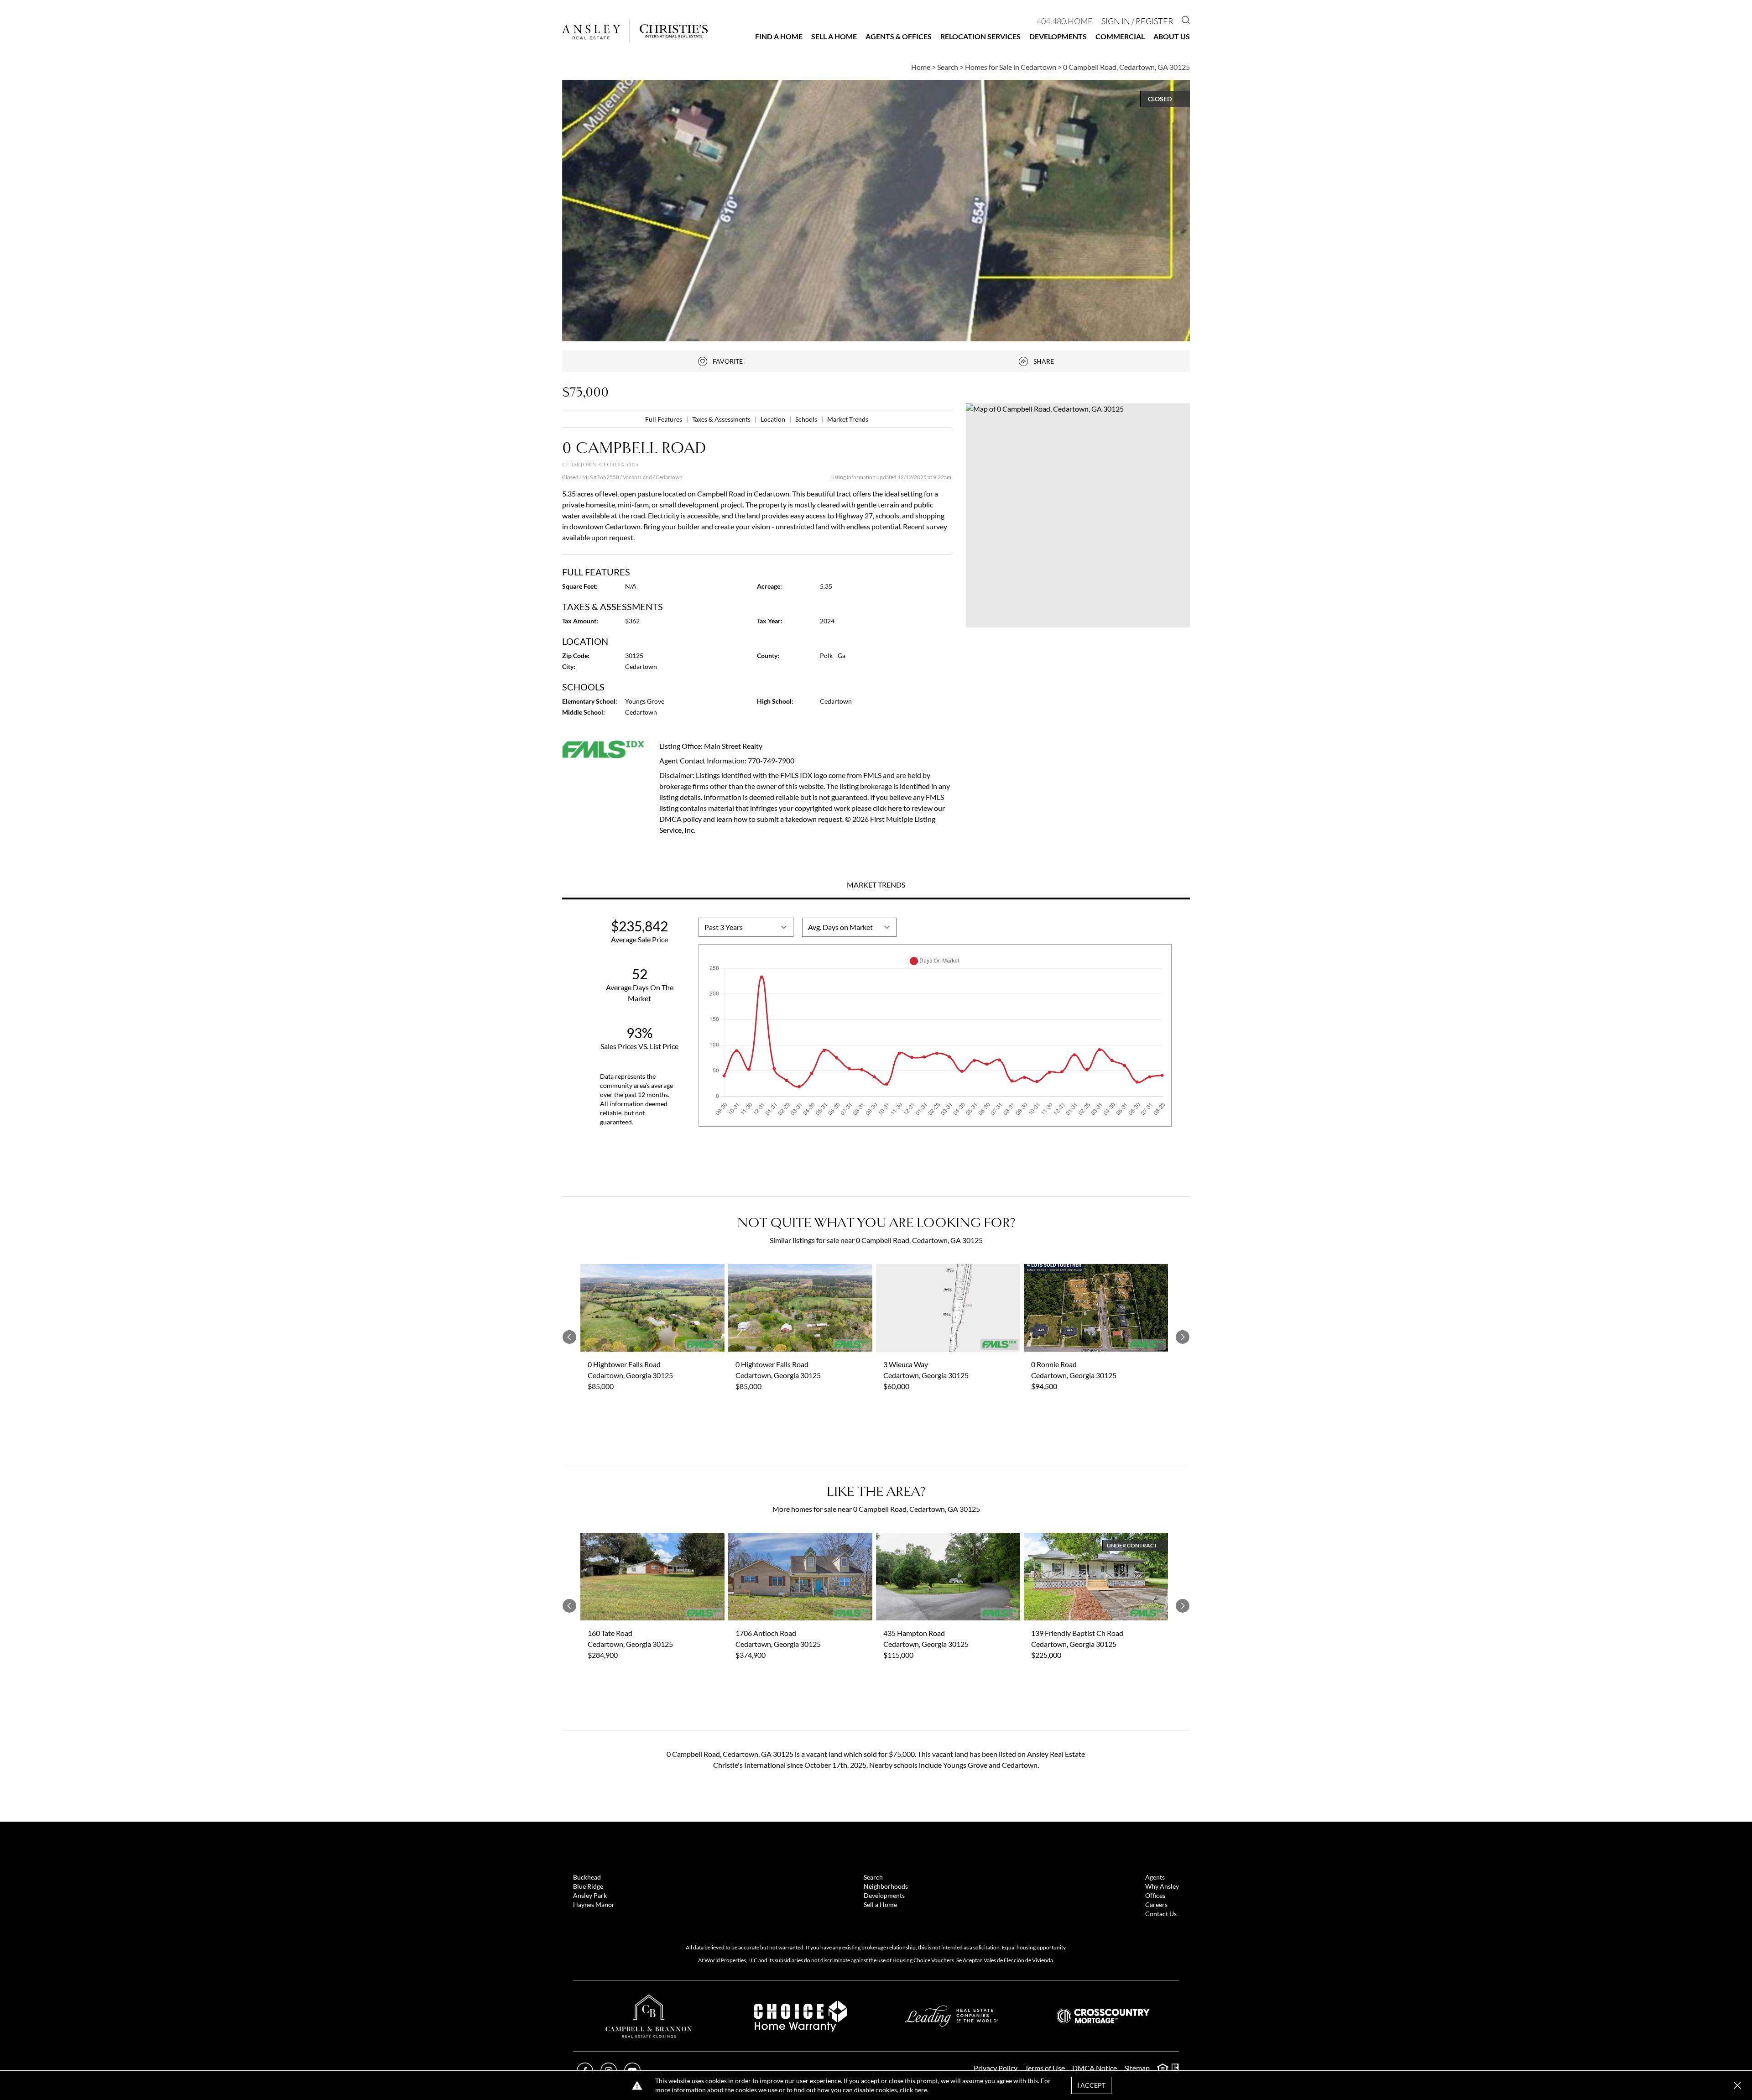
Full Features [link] (664, 419)
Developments (1058, 36)
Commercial (1120, 36)
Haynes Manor (594, 1904)
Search (873, 1877)
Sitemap (1137, 2068)
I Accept (1091, 2085)
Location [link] (774, 419)
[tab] (876, 886)
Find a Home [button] (779, 36)
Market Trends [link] (848, 419)
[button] (1078, 515)
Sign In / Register (1137, 21)
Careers (1156, 1904)
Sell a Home (834, 36)
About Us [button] (1172, 36)
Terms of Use (1045, 2068)
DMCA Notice (1095, 2068)
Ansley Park (590, 1895)
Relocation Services (980, 36)
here (921, 2090)
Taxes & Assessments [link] (722, 419)
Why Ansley (1162, 1886)
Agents (1155, 1877)
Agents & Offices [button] (899, 36)
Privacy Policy (996, 2068)
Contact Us (1161, 1914)
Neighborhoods (886, 1886)
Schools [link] (807, 419)
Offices (1155, 1895)
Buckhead (587, 1877)
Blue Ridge (588, 1886)
